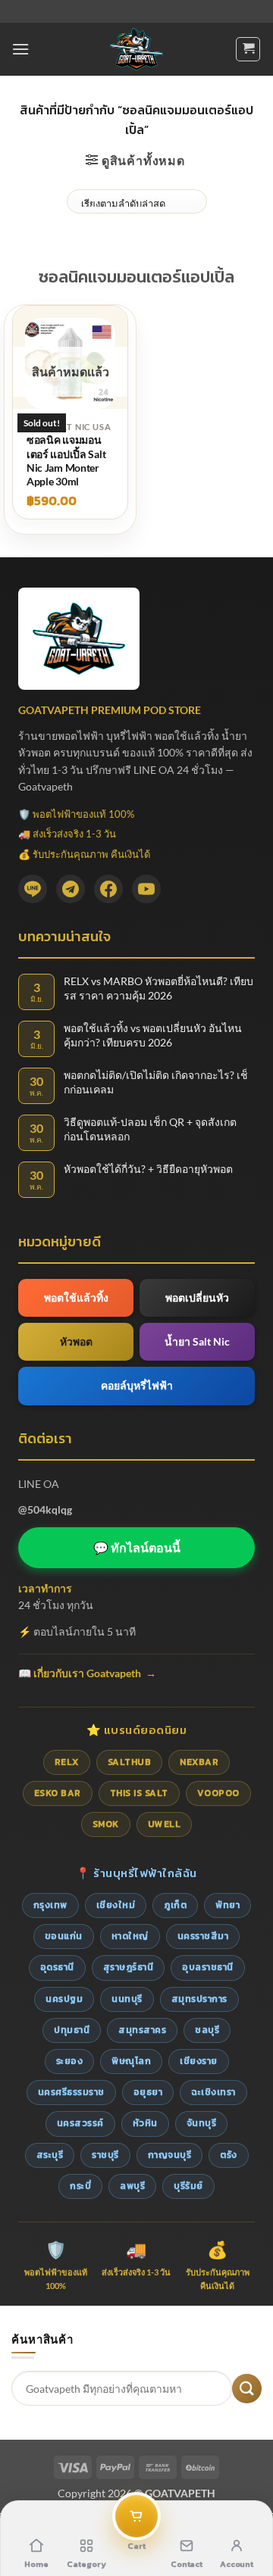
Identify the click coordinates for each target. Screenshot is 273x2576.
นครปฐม (64, 1999)
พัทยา (227, 1905)
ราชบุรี (105, 2155)
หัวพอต (76, 1341)
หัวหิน (145, 2123)
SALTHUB (130, 1762)
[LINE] (33, 889)
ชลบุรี (207, 2030)
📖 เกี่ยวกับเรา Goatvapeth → (87, 1673)
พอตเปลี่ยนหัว (197, 1297)
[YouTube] (146, 889)
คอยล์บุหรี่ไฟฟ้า (137, 1385)
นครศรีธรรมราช (71, 2092)
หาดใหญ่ (130, 1936)
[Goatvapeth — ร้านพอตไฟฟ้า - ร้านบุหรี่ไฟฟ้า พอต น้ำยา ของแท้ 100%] (137, 49)
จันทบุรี (202, 2123)
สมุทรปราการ (199, 1999)
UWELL (165, 1824)
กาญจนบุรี (170, 2155)
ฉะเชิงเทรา (213, 2092)
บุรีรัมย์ (188, 2186)
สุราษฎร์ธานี (129, 1967)
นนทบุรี (127, 1999)
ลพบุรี (132, 2186)
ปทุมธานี (72, 2030)
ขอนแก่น (64, 1936)
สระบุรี (50, 2155)
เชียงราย (199, 2061)
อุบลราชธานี (208, 1967)
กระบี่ (80, 2186)
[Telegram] (71, 889)
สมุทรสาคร (142, 2030)
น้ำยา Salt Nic (197, 1341)
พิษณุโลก (131, 2061)
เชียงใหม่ (116, 1905)
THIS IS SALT (139, 1793)
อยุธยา (148, 2092)
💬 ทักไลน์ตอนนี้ (137, 1547)
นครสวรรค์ (80, 2123)
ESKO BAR (58, 1793)
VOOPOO (218, 1793)
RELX (67, 1762)
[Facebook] (108, 889)
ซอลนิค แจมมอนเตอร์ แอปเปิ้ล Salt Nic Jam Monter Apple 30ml (66, 460)
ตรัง (229, 2155)
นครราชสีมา (203, 1936)
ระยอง (70, 2061)
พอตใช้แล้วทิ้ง (76, 1297)
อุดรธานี (57, 1967)
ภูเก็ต (175, 1905)
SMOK (106, 1824)
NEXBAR (199, 1762)
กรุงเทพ (50, 1905)
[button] (20, 49)
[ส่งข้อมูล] (247, 2389)
